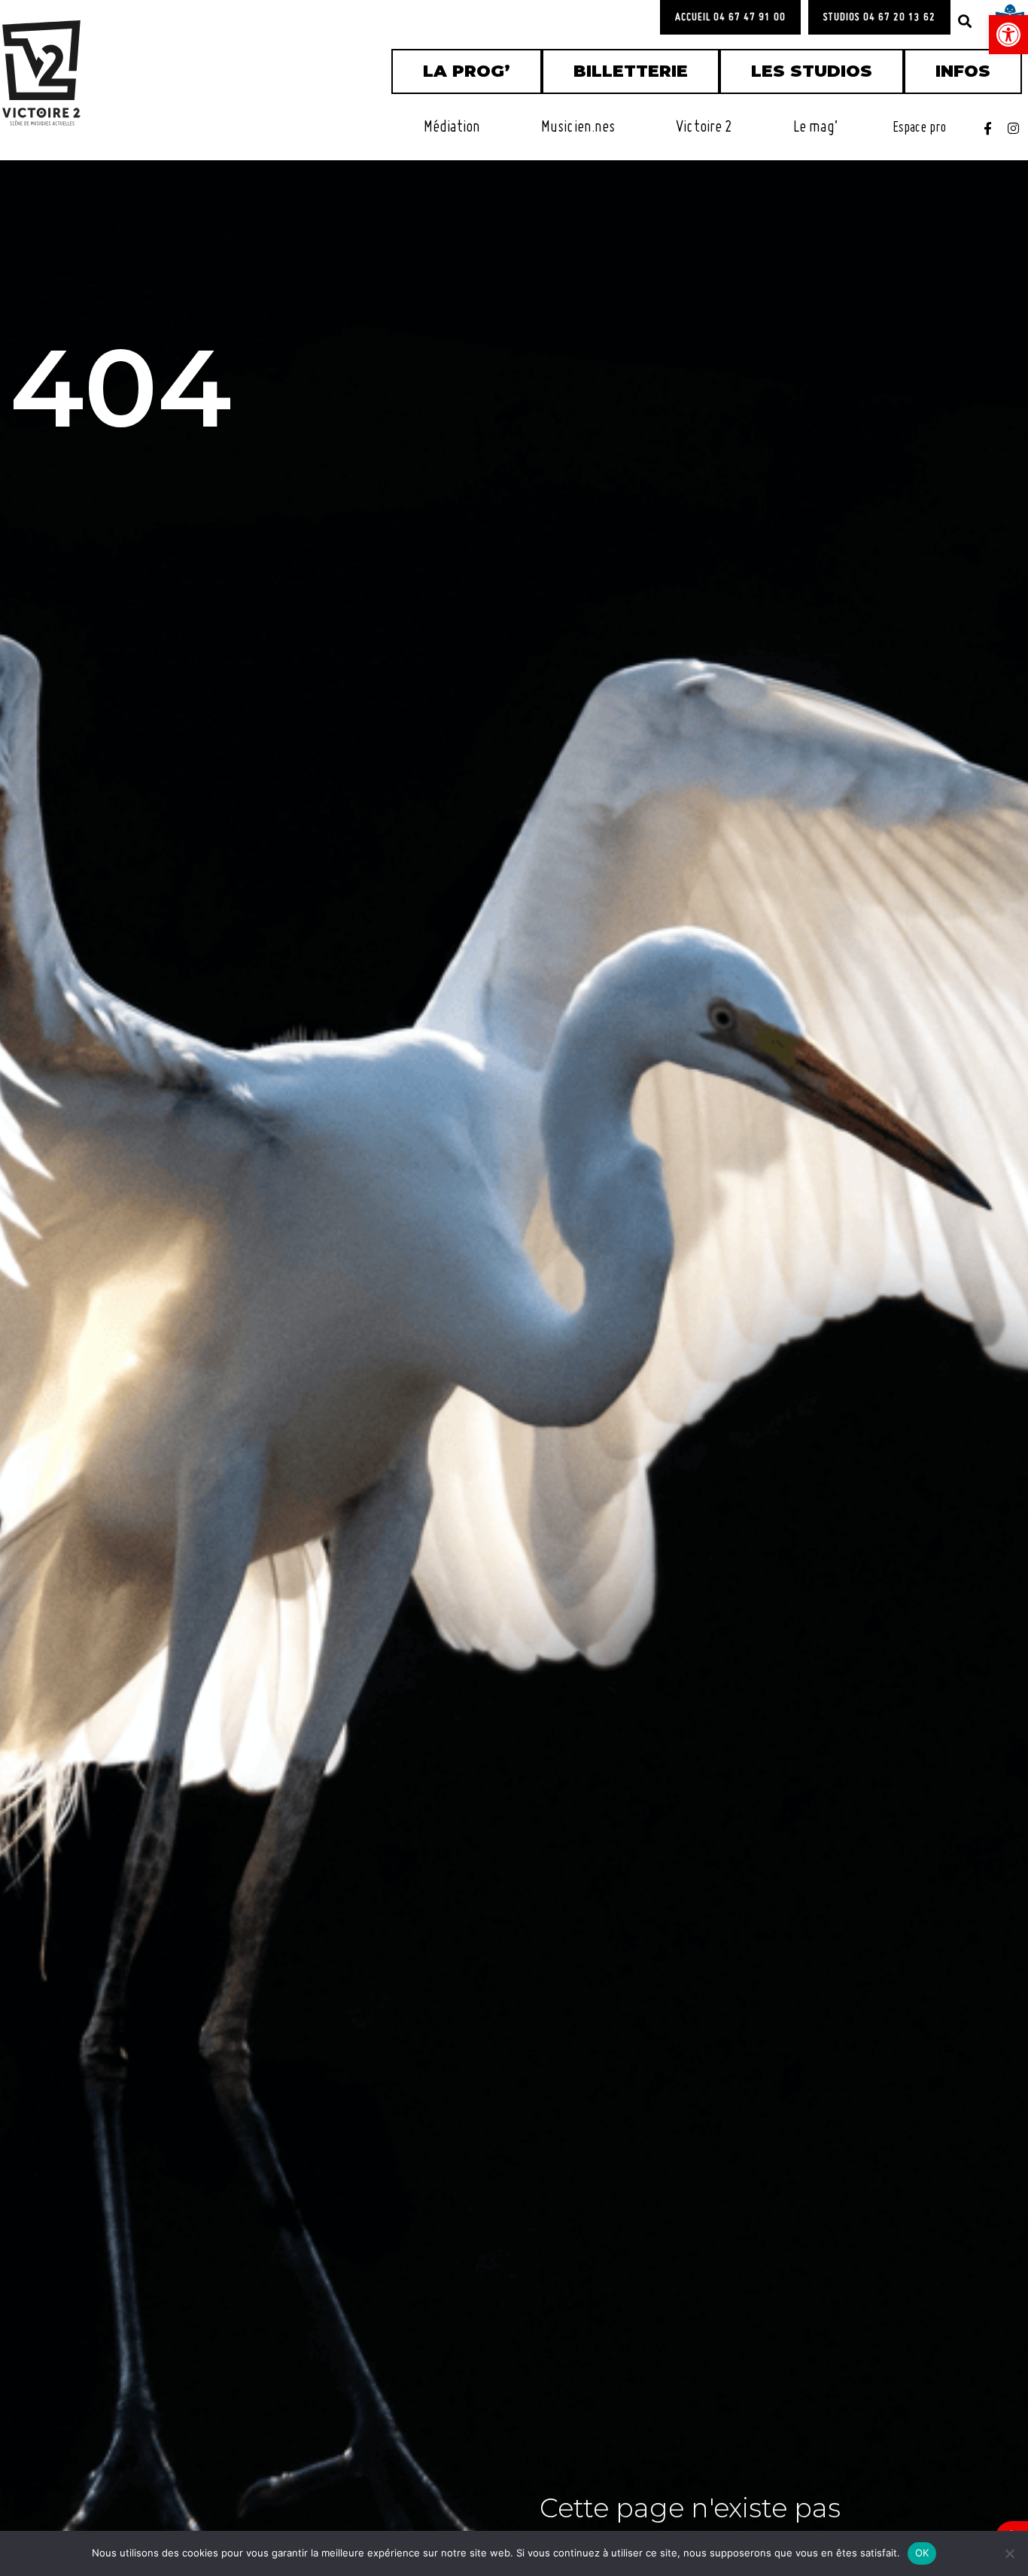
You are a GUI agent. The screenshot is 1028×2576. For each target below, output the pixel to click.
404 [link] (121, 387)
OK (922, 2553)
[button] (965, 21)
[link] (1008, 35)
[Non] (1009, 2553)
